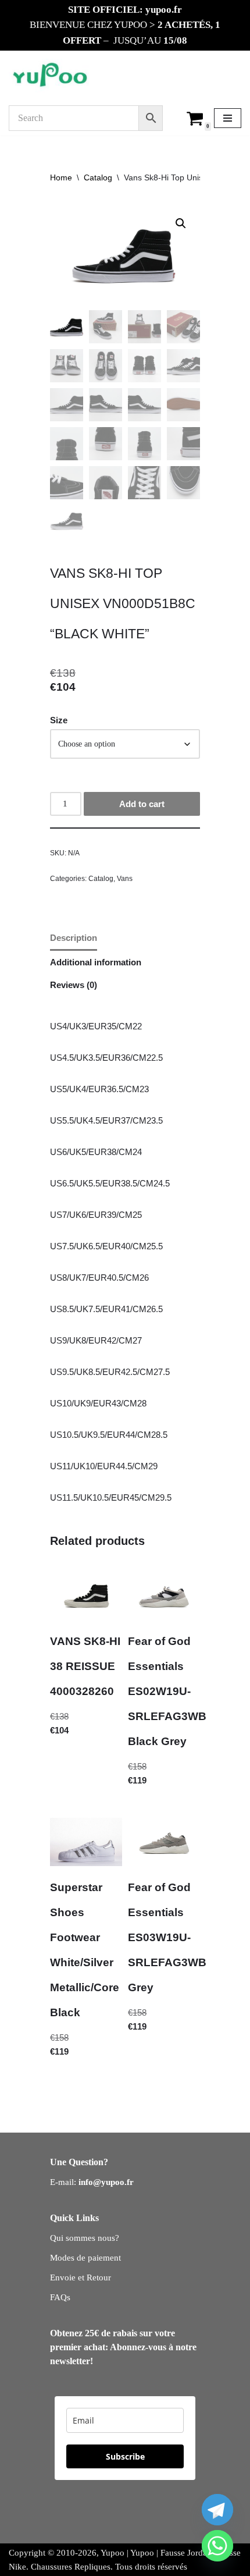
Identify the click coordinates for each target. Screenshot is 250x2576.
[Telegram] (217, 2510)
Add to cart (142, 804)
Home (61, 177)
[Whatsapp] (217, 2546)
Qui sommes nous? (85, 2238)
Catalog (98, 177)
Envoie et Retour (81, 2277)
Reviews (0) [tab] (74, 985)
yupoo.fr (164, 10)
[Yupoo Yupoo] (50, 76)
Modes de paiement (85, 2258)
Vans (125, 879)
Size (59, 720)
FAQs (60, 2297)
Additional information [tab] (96, 962)
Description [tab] (74, 938)
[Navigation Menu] (228, 118)
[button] (181, 223)
